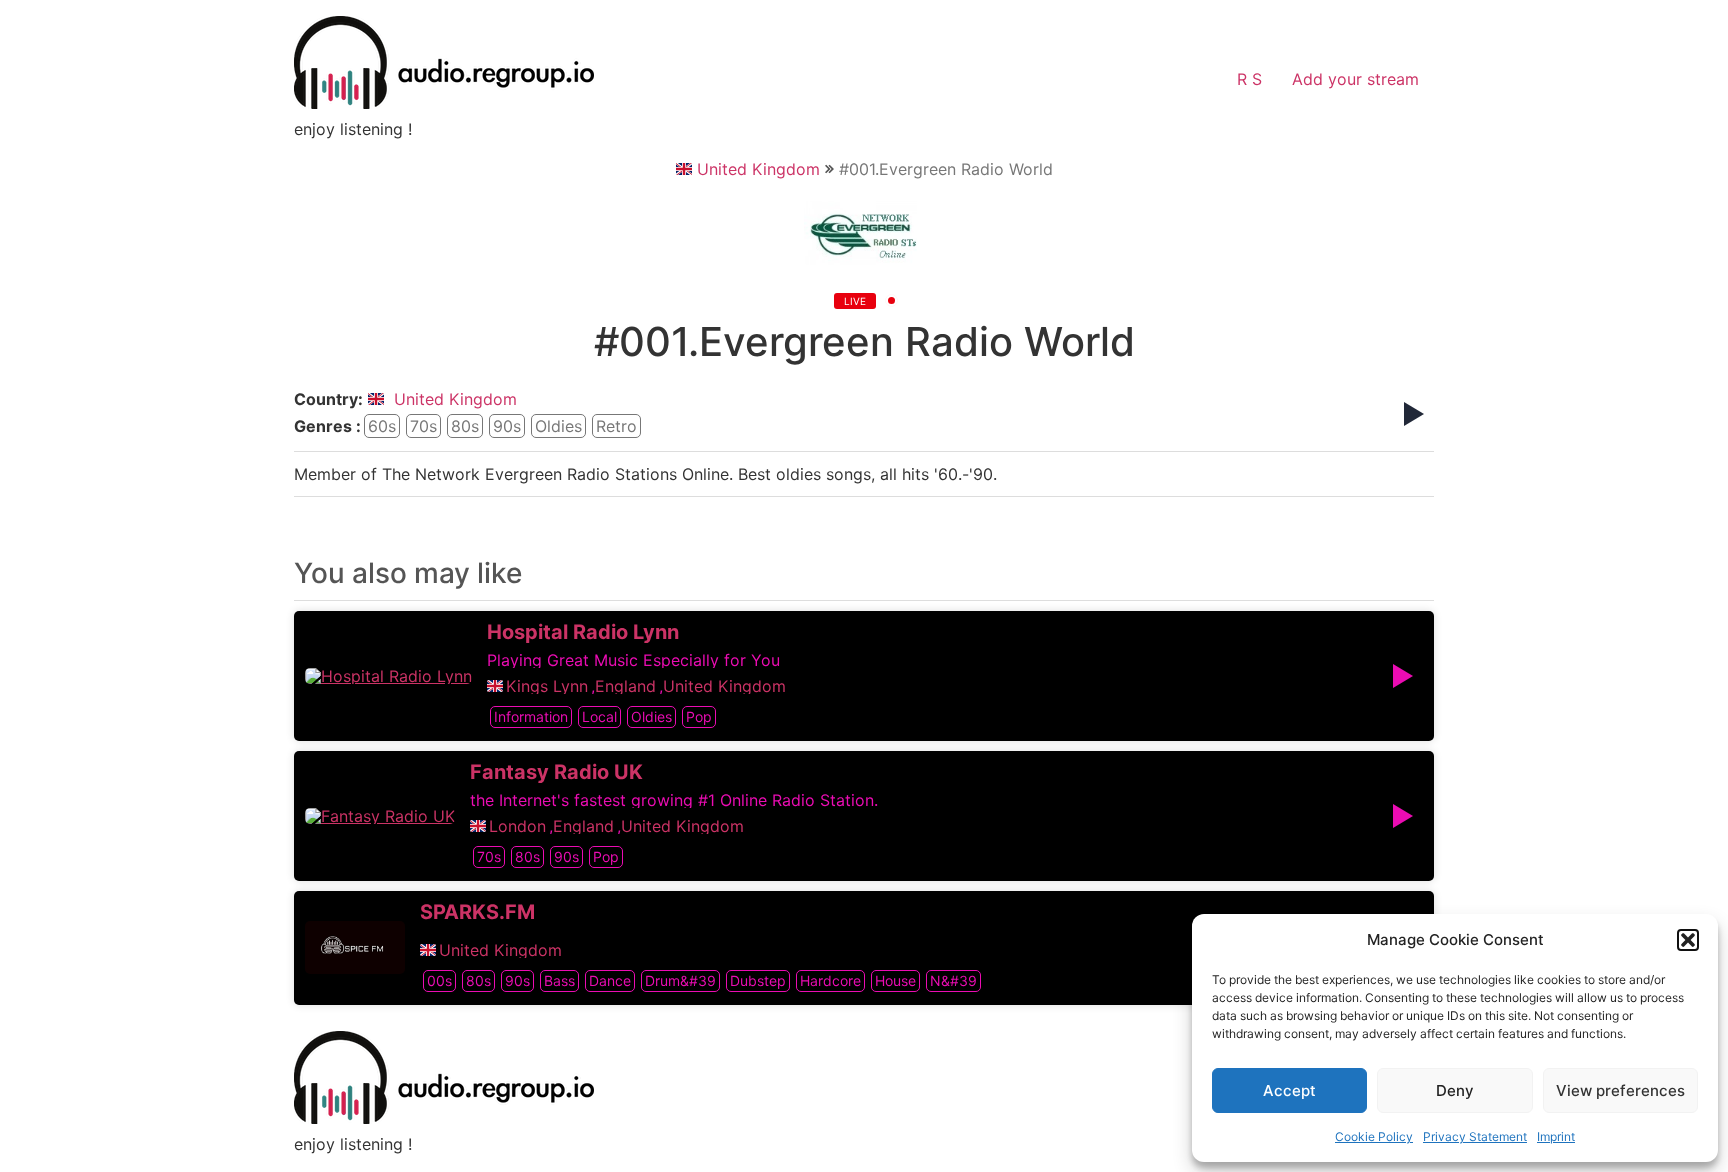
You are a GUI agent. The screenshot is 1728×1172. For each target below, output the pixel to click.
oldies (558, 426)
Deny (1455, 1090)
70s (423, 426)
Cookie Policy (1374, 1136)
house (895, 980)
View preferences (1620, 1090)
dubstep (758, 980)
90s (507, 426)
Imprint (1556, 1136)
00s (439, 980)
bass (559, 980)
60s (382, 426)
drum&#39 (680, 980)
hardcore (830, 980)
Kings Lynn (547, 686)
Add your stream (1355, 79)
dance (610, 980)
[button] (1688, 940)
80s (465, 426)
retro (616, 426)
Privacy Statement (1475, 1136)
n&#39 (953, 980)
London (517, 826)
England (625, 686)
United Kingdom (758, 169)
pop (699, 716)
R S (1249, 79)
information (531, 716)
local (599, 716)
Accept (1289, 1090)
